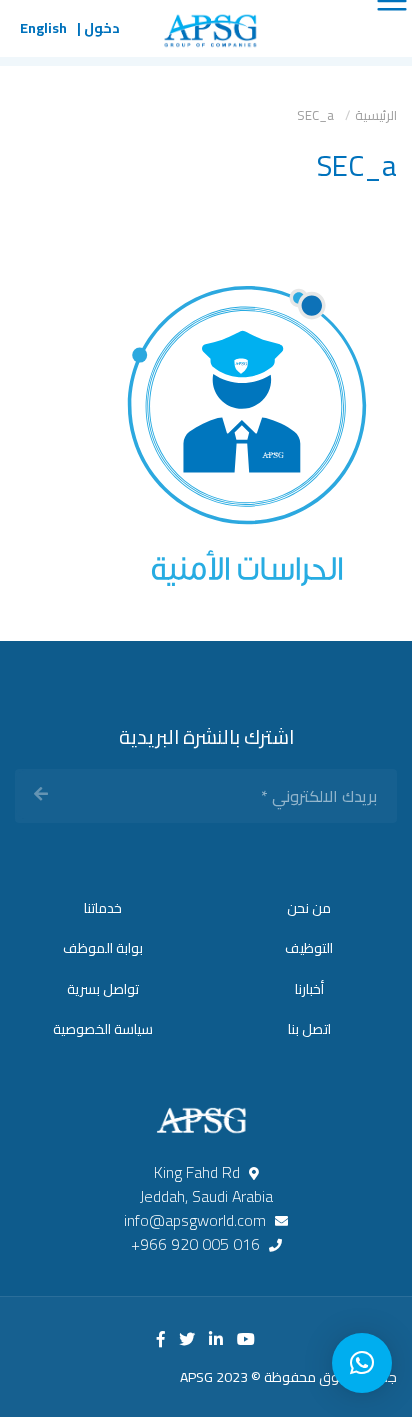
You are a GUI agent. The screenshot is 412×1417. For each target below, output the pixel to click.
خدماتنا (103, 908)
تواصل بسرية (103, 989)
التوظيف (309, 948)
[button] (362, 1363)
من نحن (309, 908)
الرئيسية (376, 115)
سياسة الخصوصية (103, 1029)
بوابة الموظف (103, 948)
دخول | (98, 28)
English (43, 28)
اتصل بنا (309, 1029)
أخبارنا (309, 989)
